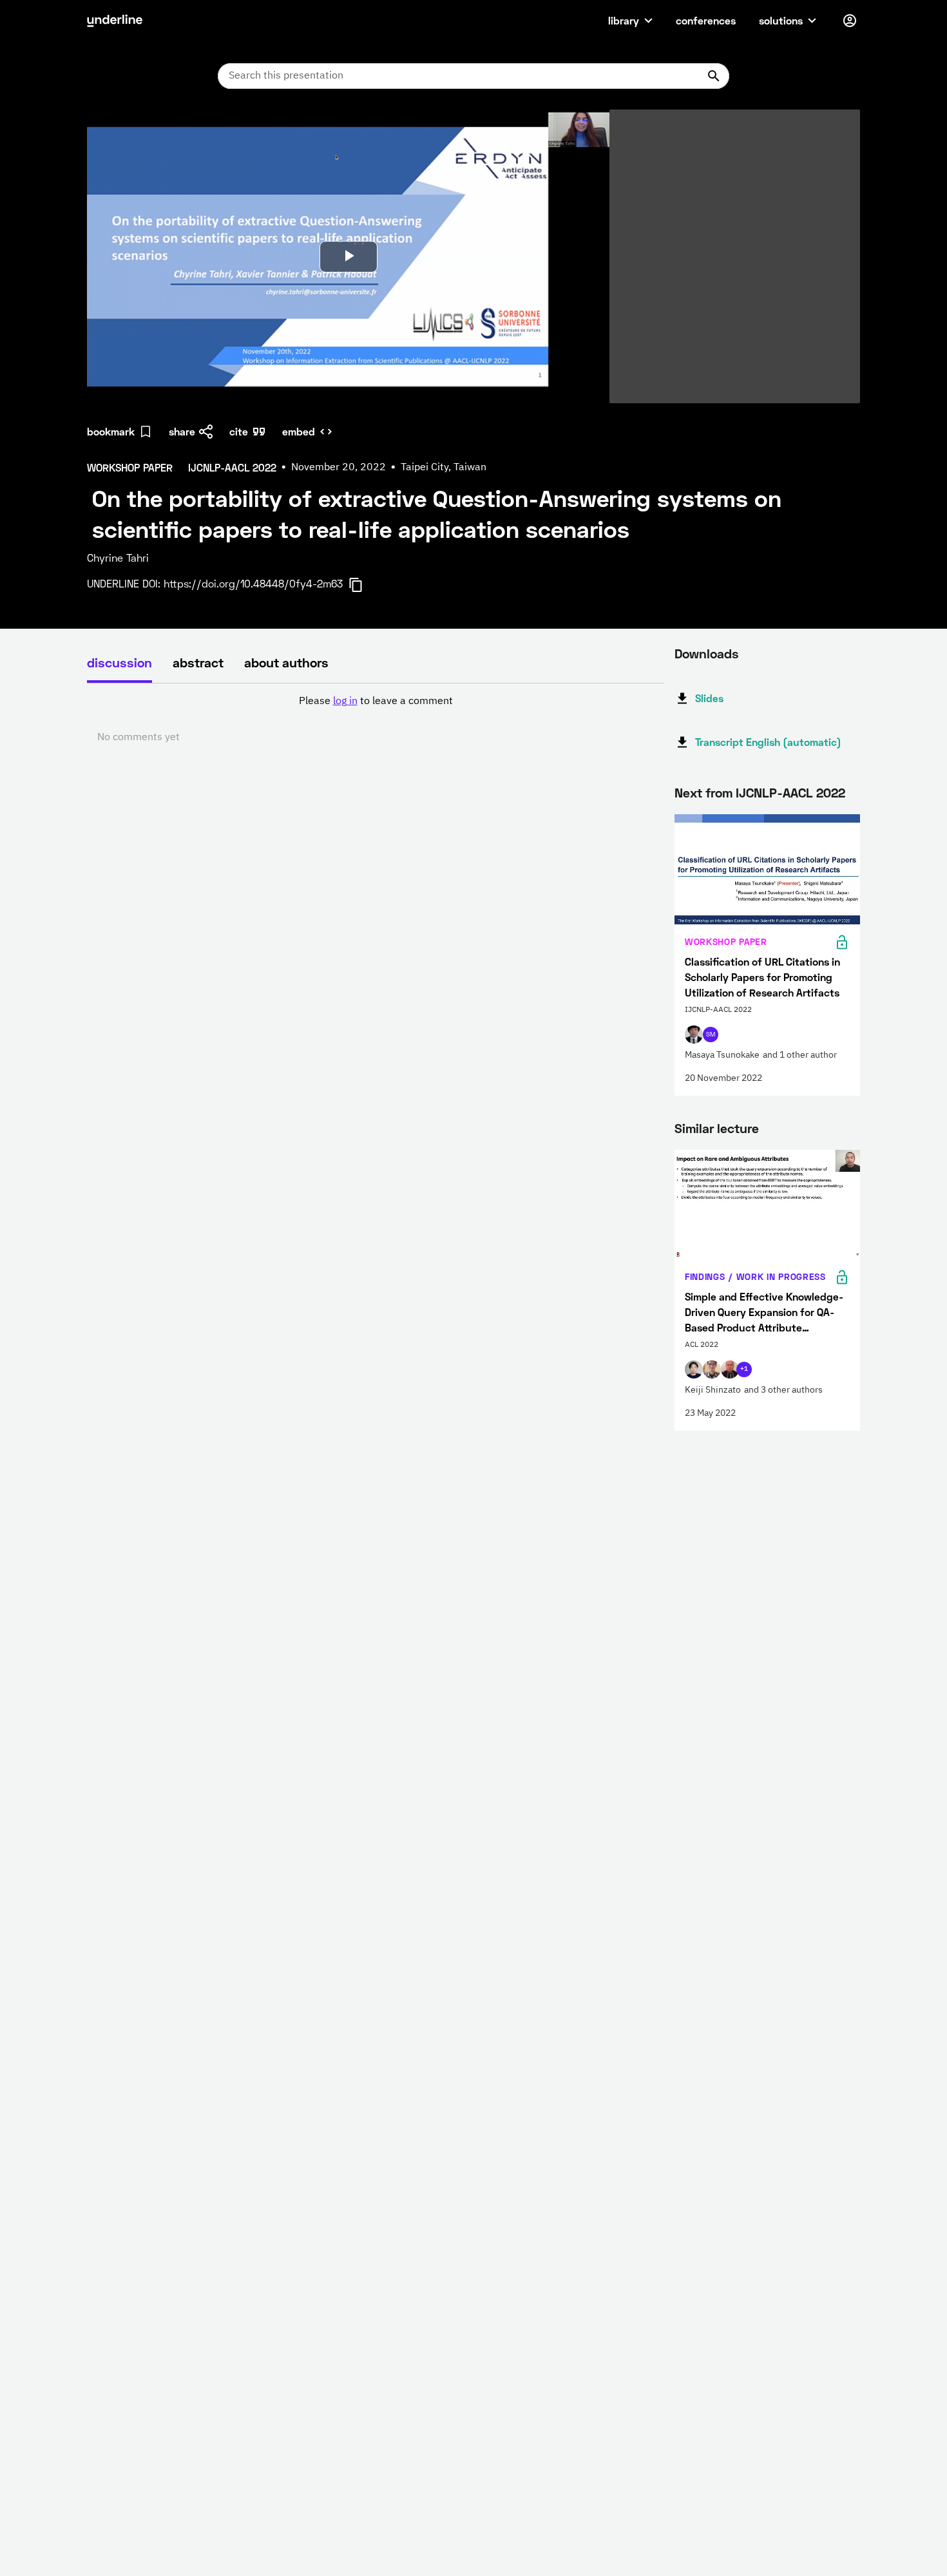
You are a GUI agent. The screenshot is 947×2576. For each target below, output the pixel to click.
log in (345, 701)
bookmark (111, 431)
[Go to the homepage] (115, 21)
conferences (706, 20)
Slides (709, 698)
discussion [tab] (120, 662)
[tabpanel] (376, 720)
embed (299, 431)
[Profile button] (850, 21)
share (182, 431)
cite (239, 431)
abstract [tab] (198, 662)
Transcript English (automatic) (768, 742)
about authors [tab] (286, 662)
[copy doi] (363, 585)
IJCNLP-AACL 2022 (790, 792)
